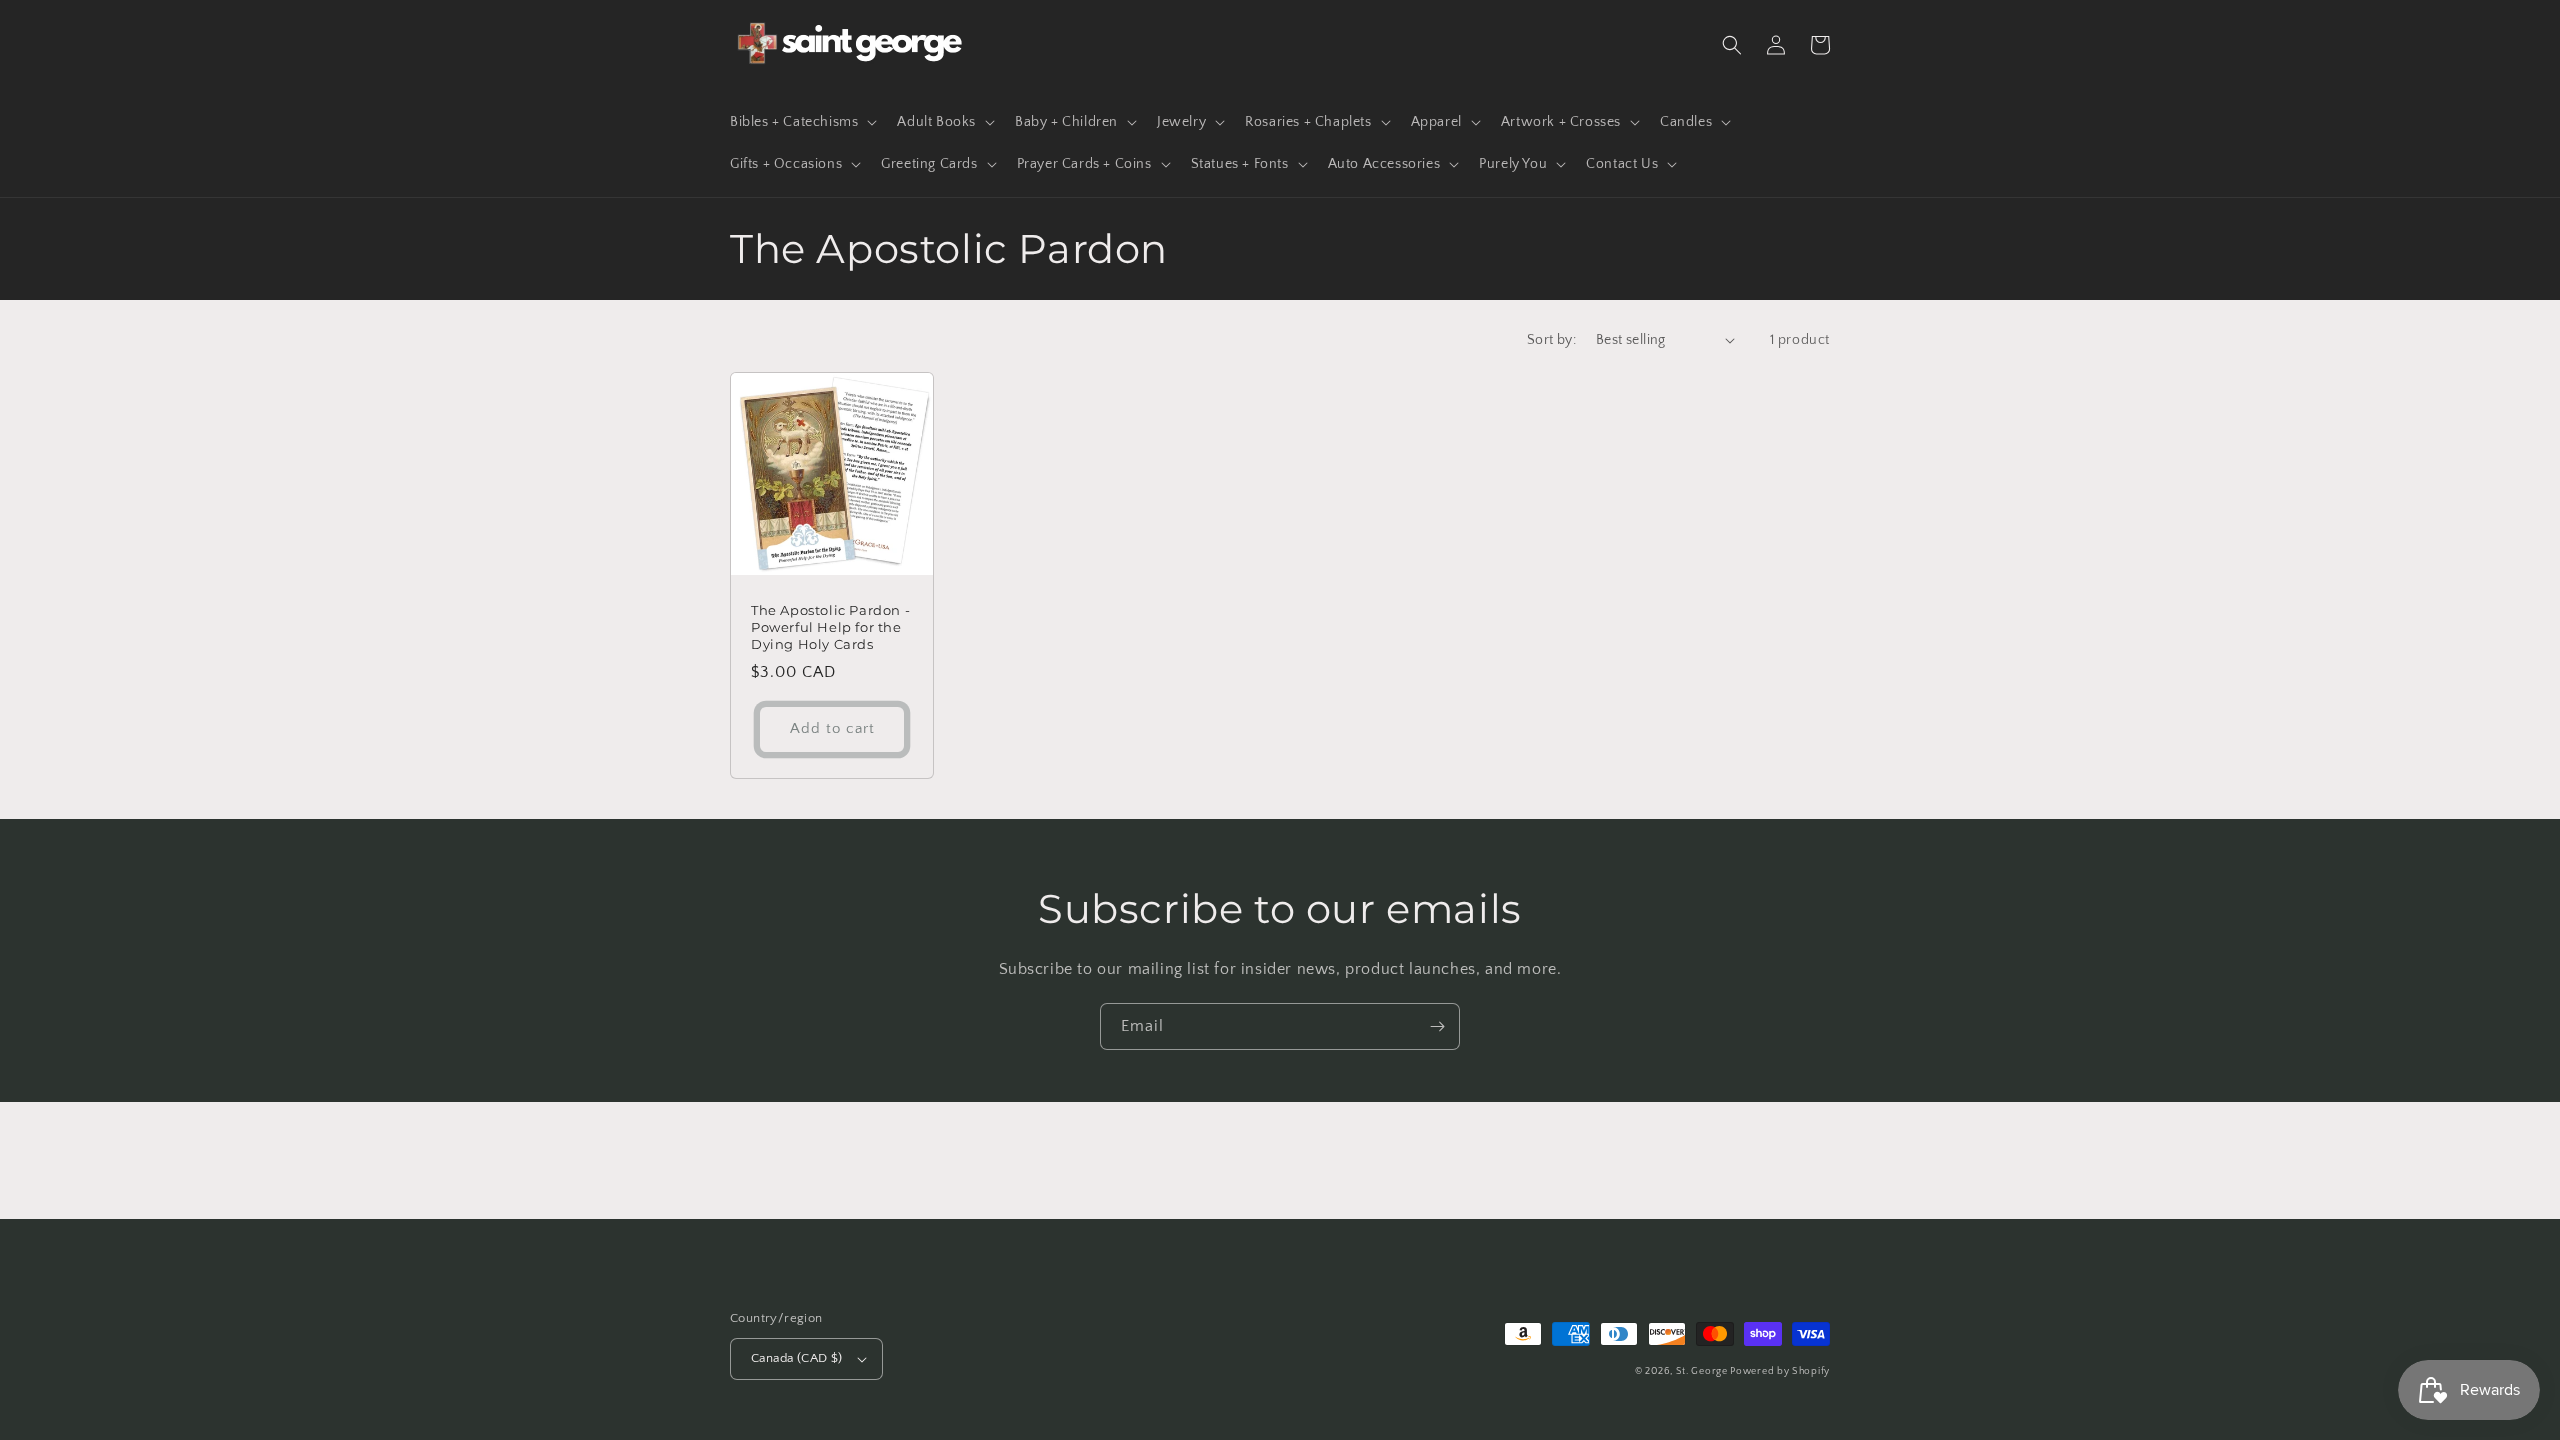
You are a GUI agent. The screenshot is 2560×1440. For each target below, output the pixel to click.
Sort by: (1551, 340)
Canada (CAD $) (797, 1358)
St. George (1703, 1371)
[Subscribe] (1437, 1026)
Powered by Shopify (1780, 1371)
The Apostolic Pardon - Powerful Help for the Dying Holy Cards (830, 627)
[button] (801, 122)
